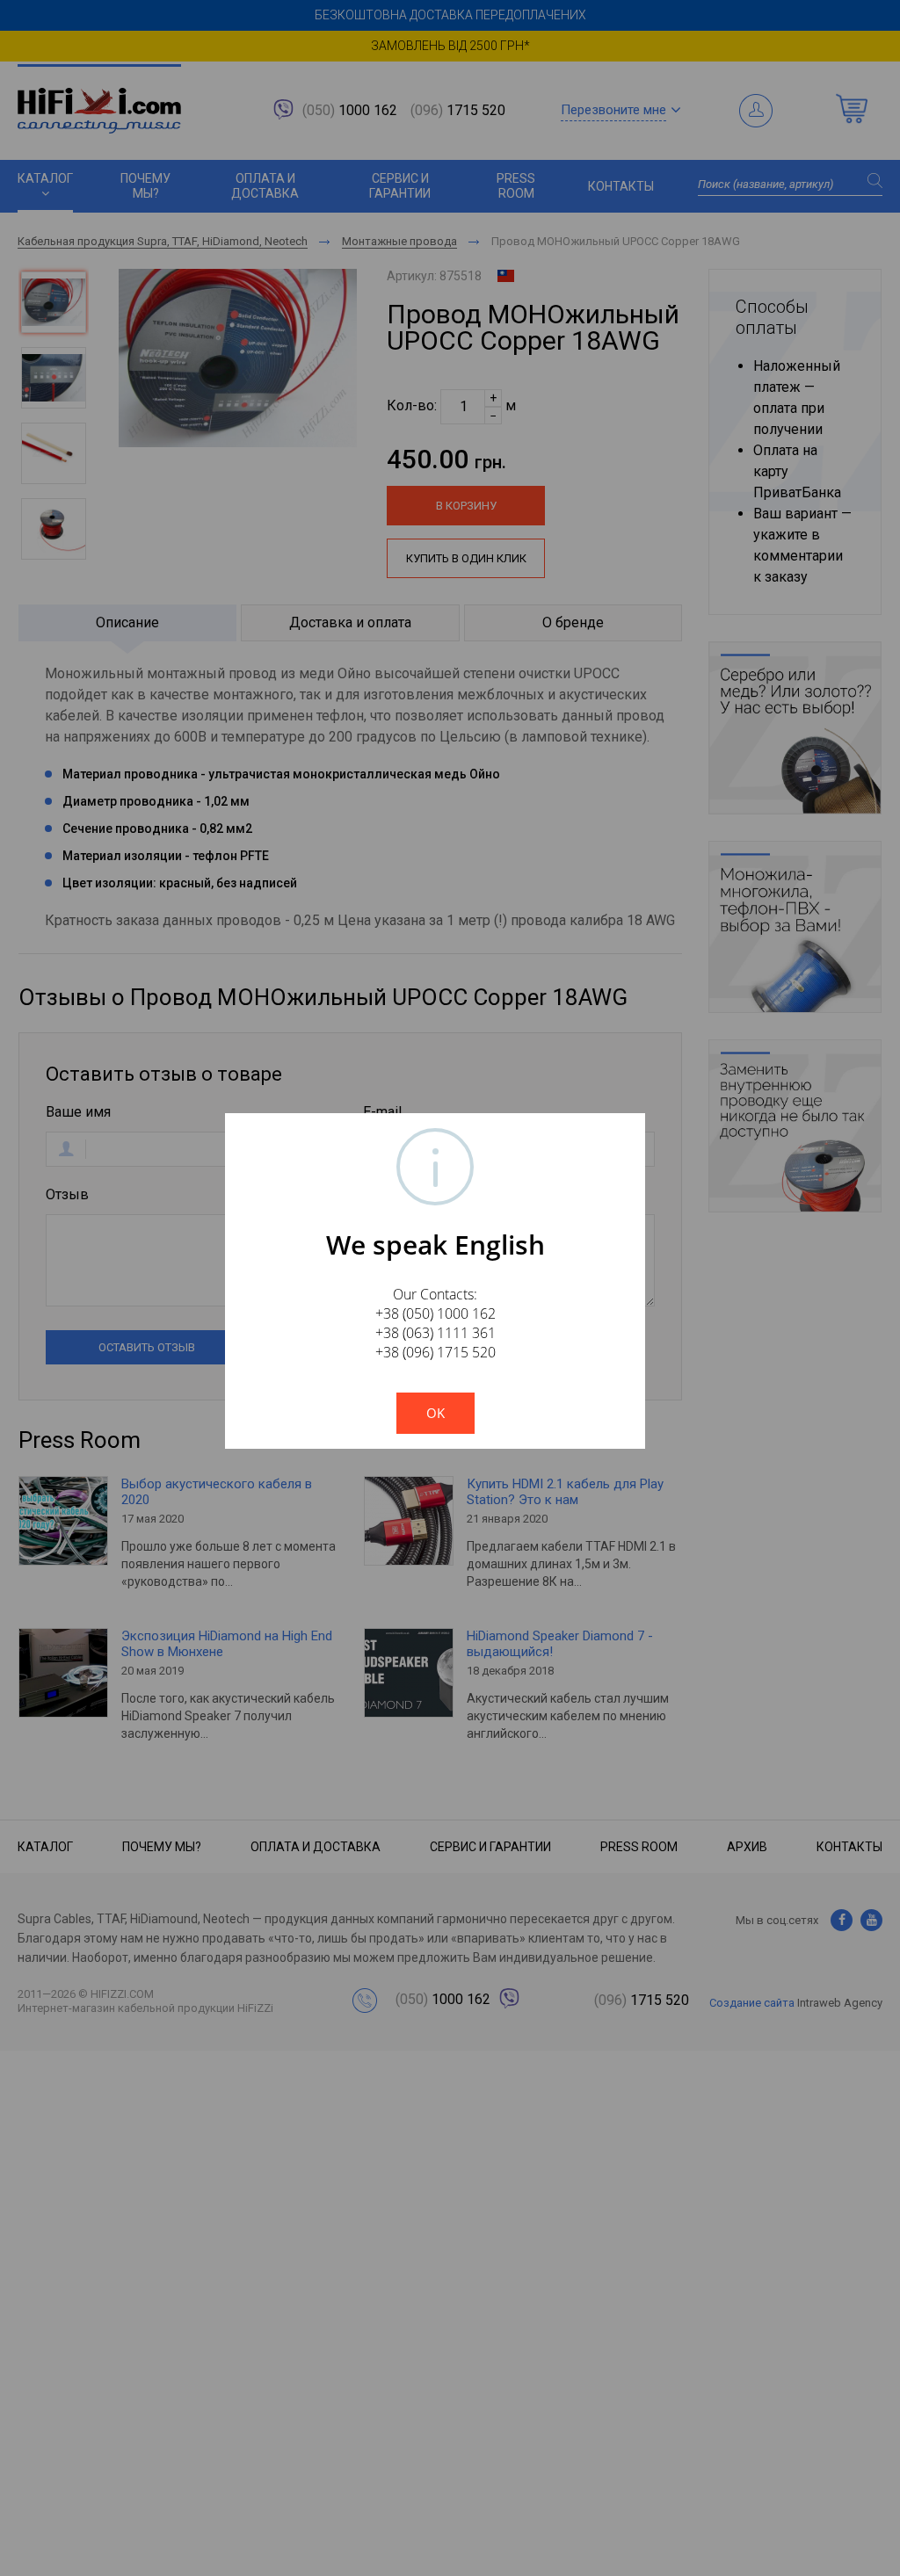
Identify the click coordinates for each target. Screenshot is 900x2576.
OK (435, 1413)
